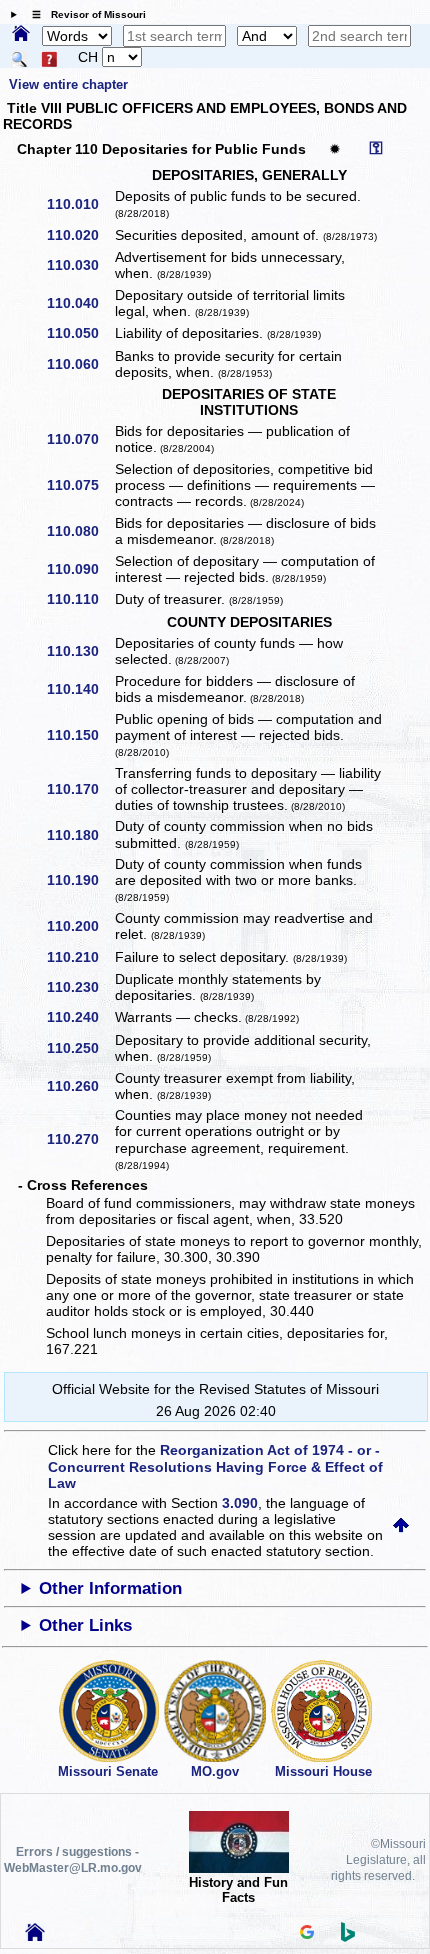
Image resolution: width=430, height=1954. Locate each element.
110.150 (80, 735)
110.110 (80, 599)
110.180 (80, 835)
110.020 (80, 235)
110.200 (80, 926)
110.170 (80, 789)
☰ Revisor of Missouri (84, 14)
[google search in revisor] (307, 1934)
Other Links (85, 1625)
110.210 (80, 957)
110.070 (80, 439)
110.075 (80, 485)
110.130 (80, 651)
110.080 (80, 531)
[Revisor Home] (35, 1936)
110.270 (80, 1139)
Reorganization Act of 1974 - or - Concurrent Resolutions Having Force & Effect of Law (215, 1466)
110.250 (80, 1048)
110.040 (80, 303)
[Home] (21, 35)
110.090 (80, 569)
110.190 (80, 880)
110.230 (80, 987)
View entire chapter (68, 84)
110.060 (80, 364)
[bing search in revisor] (348, 1937)
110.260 (80, 1086)
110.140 (80, 689)
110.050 (80, 333)
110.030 (80, 265)
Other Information (110, 1588)
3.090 (240, 1503)
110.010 (80, 204)
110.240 (80, 1017)
